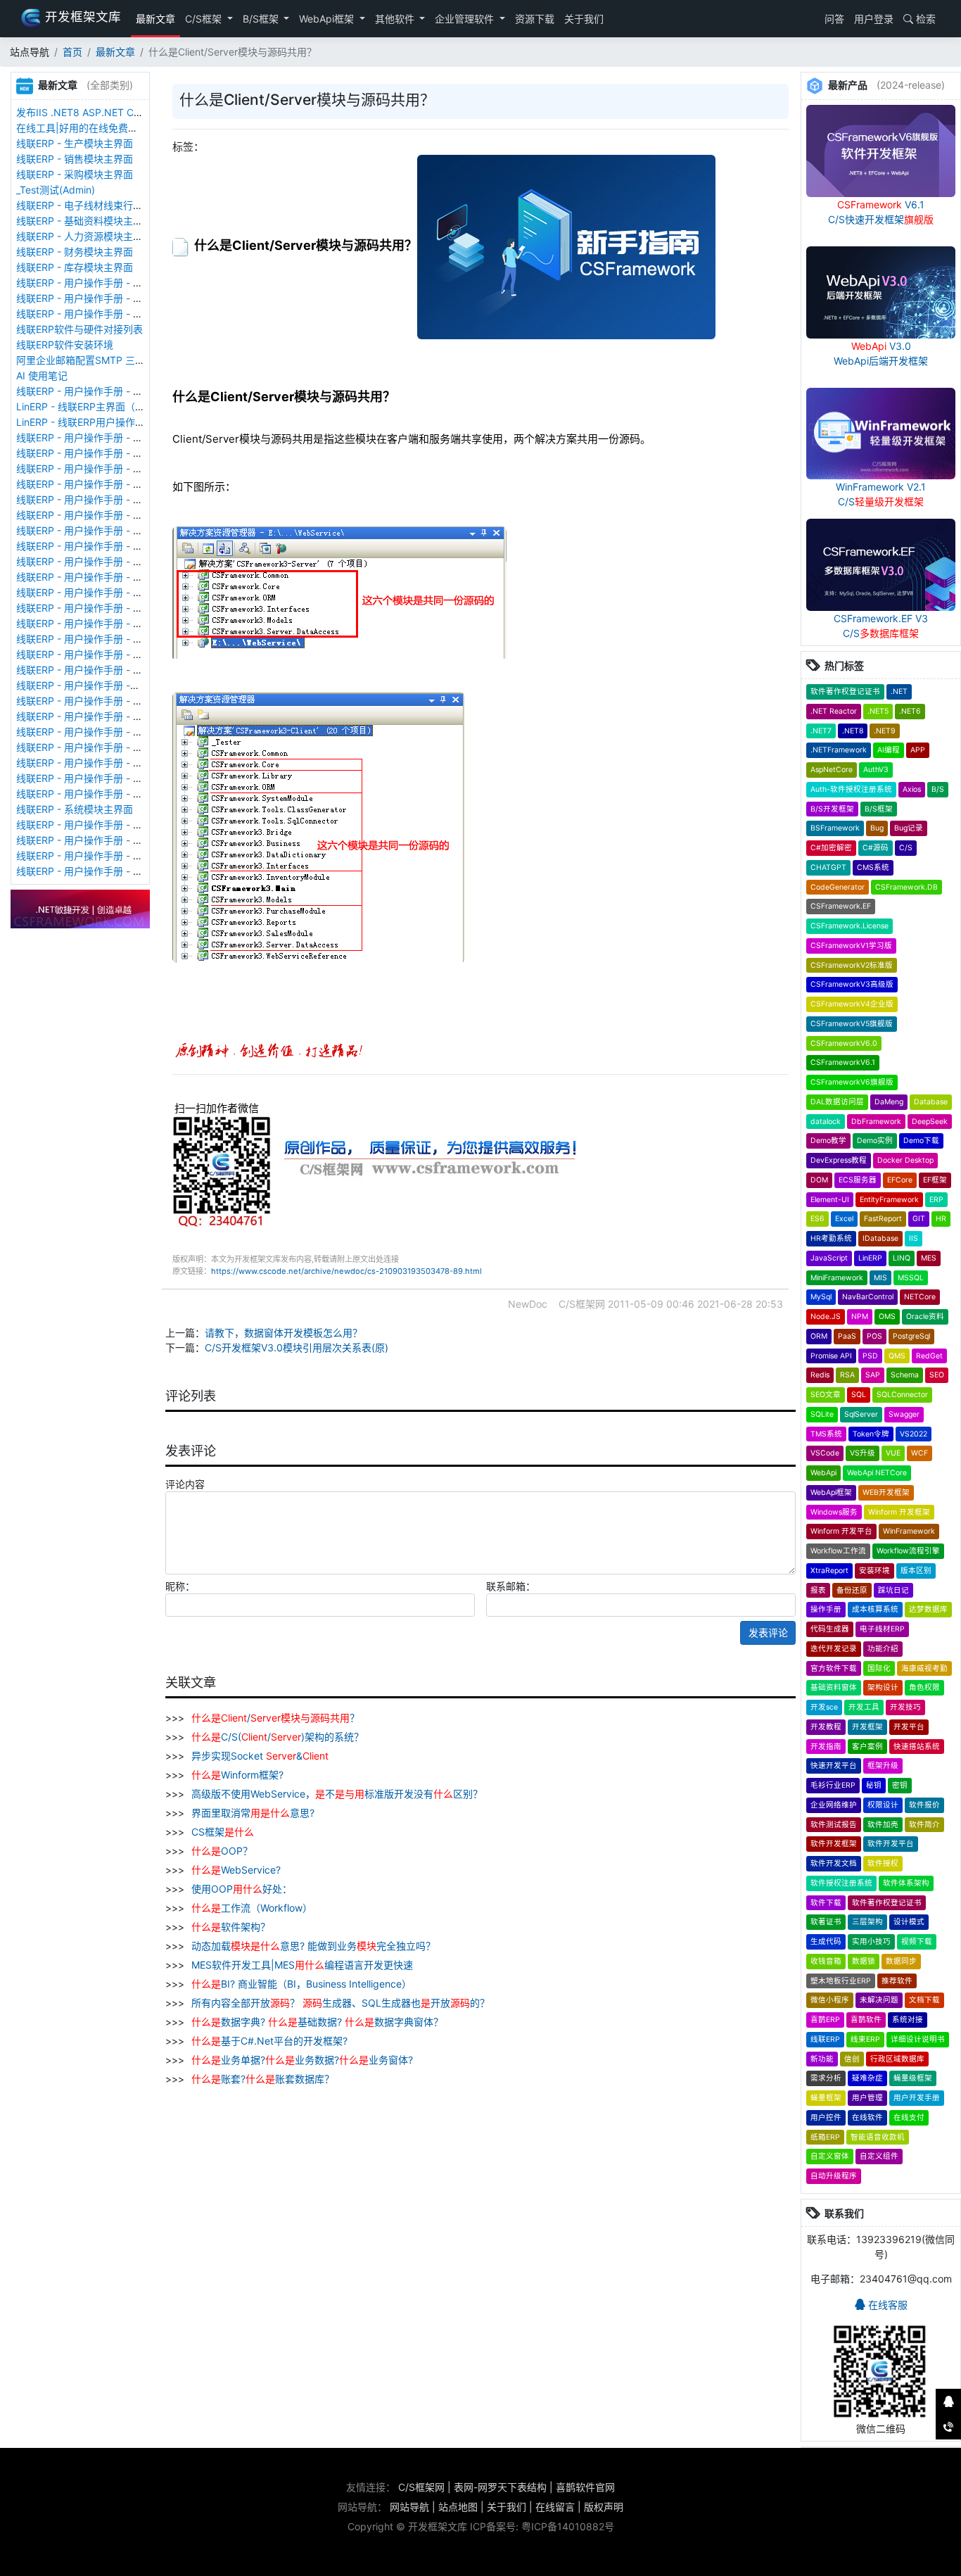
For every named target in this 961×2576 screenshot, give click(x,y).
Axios (912, 789)
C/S (906, 848)
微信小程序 (830, 2000)
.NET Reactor (834, 711)
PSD (870, 1356)
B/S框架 (262, 19)
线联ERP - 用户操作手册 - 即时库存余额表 (109, 778)
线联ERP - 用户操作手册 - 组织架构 (94, 701)
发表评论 (768, 1633)
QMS (897, 1356)
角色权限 (924, 1687)
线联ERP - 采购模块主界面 (75, 174)
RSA (847, 1375)
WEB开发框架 (886, 1492)
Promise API (831, 1356)
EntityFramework (889, 1200)
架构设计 (883, 1687)
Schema (905, 1375)
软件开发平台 (891, 1844)
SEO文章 (826, 1395)
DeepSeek (930, 1122)
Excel (844, 1219)
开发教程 (826, 1727)
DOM (819, 1180)
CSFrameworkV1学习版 (851, 946)
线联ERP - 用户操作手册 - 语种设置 (94, 499)
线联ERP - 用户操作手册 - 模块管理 (94, 561)
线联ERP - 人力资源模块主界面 (84, 236)
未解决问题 (879, 2000)
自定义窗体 (830, 2156)
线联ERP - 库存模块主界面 (75, 267)
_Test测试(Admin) (56, 190)
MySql (821, 1297)
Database (931, 1102)
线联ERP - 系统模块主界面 (75, 809)
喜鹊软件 (866, 2020)
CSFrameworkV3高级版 (852, 984)
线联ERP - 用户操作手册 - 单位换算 (94, 314)
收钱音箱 (826, 1961)
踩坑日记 (893, 1590)
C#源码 (876, 848)
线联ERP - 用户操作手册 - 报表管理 (94, 530)
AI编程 (889, 750)
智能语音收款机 (878, 2137)
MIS (880, 1278)
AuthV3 (876, 770)
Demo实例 (875, 1141)
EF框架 (935, 1180)
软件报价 (924, 1805)
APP (918, 750)
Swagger (904, 1414)
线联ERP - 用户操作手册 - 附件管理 (94, 283)
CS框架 (221, 1832)
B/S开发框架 (832, 809)
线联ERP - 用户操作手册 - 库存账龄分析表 (109, 794)
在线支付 (909, 2117)
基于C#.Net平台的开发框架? (269, 2041)
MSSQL (911, 1278)
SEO (937, 1375)
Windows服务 (834, 1512)
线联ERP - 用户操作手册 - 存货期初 (94, 391)
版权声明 (604, 2507)
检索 (924, 19)
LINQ (902, 1258)
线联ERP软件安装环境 (65, 345)
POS (874, 1336)
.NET (899, 692)
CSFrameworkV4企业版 (852, 1004)
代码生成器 (830, 1629)
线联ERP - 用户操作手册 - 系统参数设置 (104, 623)
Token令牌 (871, 1434)
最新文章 (155, 19)
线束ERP (865, 2039)
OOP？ (222, 1851)
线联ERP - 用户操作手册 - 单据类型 (94, 639)
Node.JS (826, 1317)
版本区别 (916, 1571)
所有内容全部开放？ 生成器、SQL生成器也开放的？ (339, 2003)
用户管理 (867, 2098)
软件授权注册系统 (841, 1883)
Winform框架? (237, 1775)
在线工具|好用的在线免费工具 (82, 128)
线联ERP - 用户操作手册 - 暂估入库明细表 (109, 747)
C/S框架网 (421, 2487)
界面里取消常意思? (252, 1813)
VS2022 (914, 1434)
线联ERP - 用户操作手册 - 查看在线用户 (104, 437)
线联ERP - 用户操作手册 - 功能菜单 (94, 670)
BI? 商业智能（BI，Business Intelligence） (301, 1984)
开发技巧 (905, 1707)
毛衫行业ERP (833, 1785)
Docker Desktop (905, 1160)
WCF (919, 1453)
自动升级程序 (834, 2176)
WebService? (236, 1870)
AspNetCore (832, 770)
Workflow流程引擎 (908, 1551)
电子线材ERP (882, 1629)
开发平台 (909, 1727)
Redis (820, 1375)
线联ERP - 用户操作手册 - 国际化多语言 (104, 515)
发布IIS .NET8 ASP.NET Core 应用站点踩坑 (113, 112)
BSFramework (835, 828)
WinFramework (909, 1531)
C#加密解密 (831, 848)
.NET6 (910, 711)
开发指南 (826, 1747)
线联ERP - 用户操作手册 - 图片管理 (94, 298)
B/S (938, 789)
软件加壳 (883, 1825)
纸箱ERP (825, 2137)
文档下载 (924, 2000)
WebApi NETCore (877, 1473)
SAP (873, 1375)
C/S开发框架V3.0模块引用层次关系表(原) (297, 1347)
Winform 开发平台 (841, 1531)
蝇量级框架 (913, 2078)
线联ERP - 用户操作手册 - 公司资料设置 (104, 608)
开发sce (824, 1707)
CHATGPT (828, 867)
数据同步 (901, 1961)
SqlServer (861, 1414)
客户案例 (867, 1747)
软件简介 (924, 1825)
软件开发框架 (834, 1844)
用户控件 (826, 2117)
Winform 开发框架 (899, 1512)
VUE (893, 1453)
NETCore (920, 1297)
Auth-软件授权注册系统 (851, 789)
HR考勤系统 (831, 1238)
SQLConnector (902, 1395)
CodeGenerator (838, 887)
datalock (826, 1122)
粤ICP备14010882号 (568, 2526)
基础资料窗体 (834, 1687)
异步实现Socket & (259, 1756)
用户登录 (874, 19)
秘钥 (874, 1785)
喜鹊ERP (825, 2020)
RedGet (929, 1356)
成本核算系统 (875, 1609)
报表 (818, 1590)
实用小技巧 (871, 1942)
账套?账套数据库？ (263, 2079)
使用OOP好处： (240, 1889)
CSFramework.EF (841, 906)
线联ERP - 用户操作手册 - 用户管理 (94, 716)
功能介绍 (883, 1649)
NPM (860, 1317)
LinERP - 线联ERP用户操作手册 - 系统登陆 (110, 422)
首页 (72, 52)
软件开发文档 (834, 1863)
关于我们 (584, 19)
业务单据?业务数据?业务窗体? (302, 2060)
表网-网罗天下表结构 (500, 2487)
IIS (914, 1238)
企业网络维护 (834, 1805)
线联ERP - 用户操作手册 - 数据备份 (94, 453)
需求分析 (826, 2078)
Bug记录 (909, 828)
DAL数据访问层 (837, 1102)
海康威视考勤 (924, 1668)
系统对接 (908, 2020)
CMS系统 (873, 867)
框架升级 (883, 1766)
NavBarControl (868, 1297)
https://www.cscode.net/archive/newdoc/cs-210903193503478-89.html (346, 1271)
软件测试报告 (834, 1825)
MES (929, 1258)
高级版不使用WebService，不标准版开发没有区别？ (336, 1794)
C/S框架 (205, 19)
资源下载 (535, 19)
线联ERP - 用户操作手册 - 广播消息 (94, 577)
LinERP (870, 1258)
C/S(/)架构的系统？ (278, 1737)
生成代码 (826, 1942)
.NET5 (878, 711)
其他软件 (396, 19)
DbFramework (876, 1122)
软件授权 (883, 1863)
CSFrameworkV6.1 (843, 1062)
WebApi (823, 1473)
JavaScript (829, 1258)
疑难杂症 (867, 2078)
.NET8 (853, 731)
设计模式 (909, 1922)
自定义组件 (879, 2156)
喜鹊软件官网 (585, 2487)
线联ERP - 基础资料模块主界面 (84, 221)
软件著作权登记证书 (845, 692)
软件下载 (826, 1903)
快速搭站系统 (917, 1747)
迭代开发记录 (834, 1649)
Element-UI (830, 1200)
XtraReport (829, 1571)
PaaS (847, 1336)
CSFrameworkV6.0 (844, 1043)
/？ (275, 1718)
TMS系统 (826, 1434)
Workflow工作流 (838, 1551)
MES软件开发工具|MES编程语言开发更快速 (301, 1965)
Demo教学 (828, 1141)
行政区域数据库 (897, 2059)
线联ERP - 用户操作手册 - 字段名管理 (99, 546)
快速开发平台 (834, 1766)
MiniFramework (837, 1278)
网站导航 (409, 2507)
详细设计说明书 (918, 2039)
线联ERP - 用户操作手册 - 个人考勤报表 (104, 855)
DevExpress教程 (839, 1160)
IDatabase (880, 1238)
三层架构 (867, 1922)
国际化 (879, 1668)
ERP (936, 1200)
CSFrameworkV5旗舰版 (852, 1024)
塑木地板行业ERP (841, 1981)
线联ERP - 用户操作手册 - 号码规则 (94, 654)
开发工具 (864, 1707)
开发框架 (867, 1727)
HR (941, 1219)
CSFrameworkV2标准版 (852, 965)
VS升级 (863, 1453)
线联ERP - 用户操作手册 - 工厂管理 (94, 468)
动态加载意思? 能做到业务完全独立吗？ (312, 1946)
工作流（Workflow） (252, 1908)
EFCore (900, 1180)
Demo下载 (921, 1141)
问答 (833, 19)
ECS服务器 (858, 1180)
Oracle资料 (925, 1317)
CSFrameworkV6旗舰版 (852, 1082)
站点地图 (458, 2507)
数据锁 (864, 1961)
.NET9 (885, 731)
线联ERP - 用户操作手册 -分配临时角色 (103, 685)
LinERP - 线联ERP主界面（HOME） (95, 406)
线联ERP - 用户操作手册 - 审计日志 (94, 592)
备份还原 (852, 1590)
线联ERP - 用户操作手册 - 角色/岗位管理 (106, 732)
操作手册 (826, 1609)
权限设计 (883, 1805)
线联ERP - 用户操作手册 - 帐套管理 (94, 484)
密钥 (900, 1785)
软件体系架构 (906, 1883)
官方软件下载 (834, 1668)
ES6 (817, 1219)
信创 (852, 2059)
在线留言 (555, 2507)
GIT (919, 1219)
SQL (859, 1395)
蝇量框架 (826, 2098)
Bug (877, 828)
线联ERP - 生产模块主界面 (75, 143)
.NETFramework (839, 750)
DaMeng (889, 1102)
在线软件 (867, 2117)
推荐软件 (897, 1981)
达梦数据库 (928, 1609)
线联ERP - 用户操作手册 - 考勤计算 (94, 871)
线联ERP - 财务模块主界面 (75, 252)
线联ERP (825, 2039)
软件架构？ (231, 1927)
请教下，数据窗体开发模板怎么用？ (284, 1333)
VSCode (825, 1453)
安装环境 (874, 1571)
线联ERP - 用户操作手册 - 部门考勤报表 (104, 840)
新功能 (822, 2059)
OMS (887, 1317)
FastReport (883, 1219)
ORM (819, 1336)
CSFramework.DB (906, 887)
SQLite (822, 1414)
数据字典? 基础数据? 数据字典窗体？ (317, 2022)
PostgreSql (911, 1336)
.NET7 (821, 731)
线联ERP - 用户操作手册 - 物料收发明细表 (109, 763)
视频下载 (917, 1942)
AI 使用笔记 (42, 375)
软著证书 (826, 1922)
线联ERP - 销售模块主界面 (75, 159)
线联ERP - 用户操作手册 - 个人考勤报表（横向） (124, 825)
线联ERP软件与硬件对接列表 (79, 329)
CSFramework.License (849, 926)
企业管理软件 (466, 19)
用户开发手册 (917, 2098)
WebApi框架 (328, 19)
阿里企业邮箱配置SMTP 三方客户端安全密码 (115, 360)
